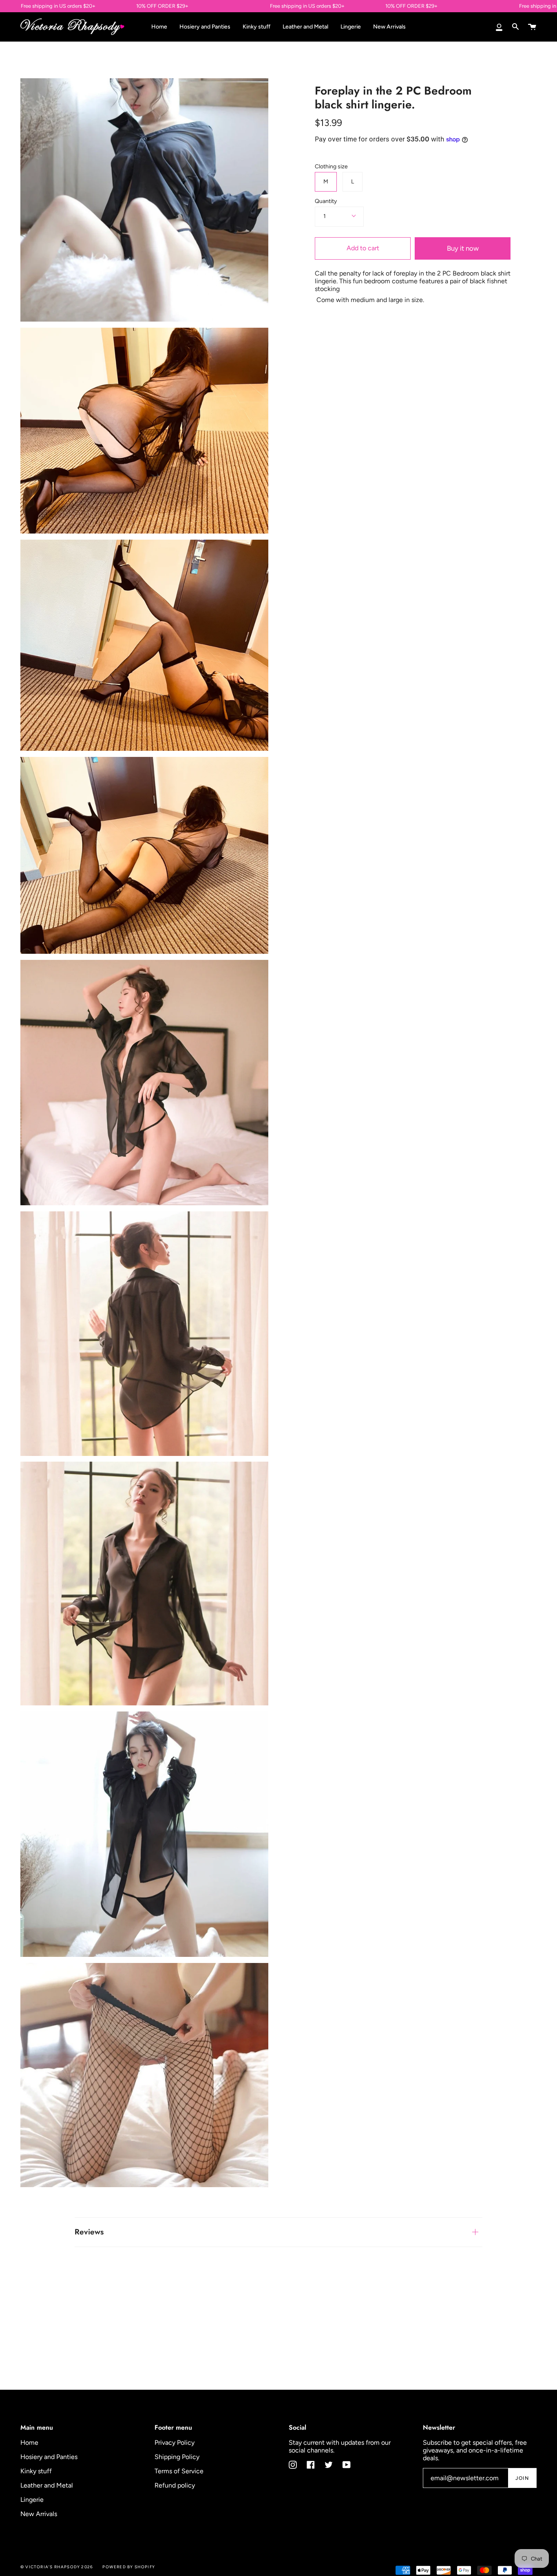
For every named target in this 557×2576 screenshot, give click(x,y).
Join (522, 2478)
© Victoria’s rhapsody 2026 (57, 2567)
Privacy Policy (175, 2443)
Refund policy (175, 2485)
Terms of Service (179, 2471)
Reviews (89, 2232)
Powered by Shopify (129, 2567)
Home (29, 2443)
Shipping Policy (177, 2457)
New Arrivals (39, 2514)
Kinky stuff (36, 2471)
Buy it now (463, 248)
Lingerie (32, 2500)
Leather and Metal (47, 2485)
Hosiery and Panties (49, 2457)
